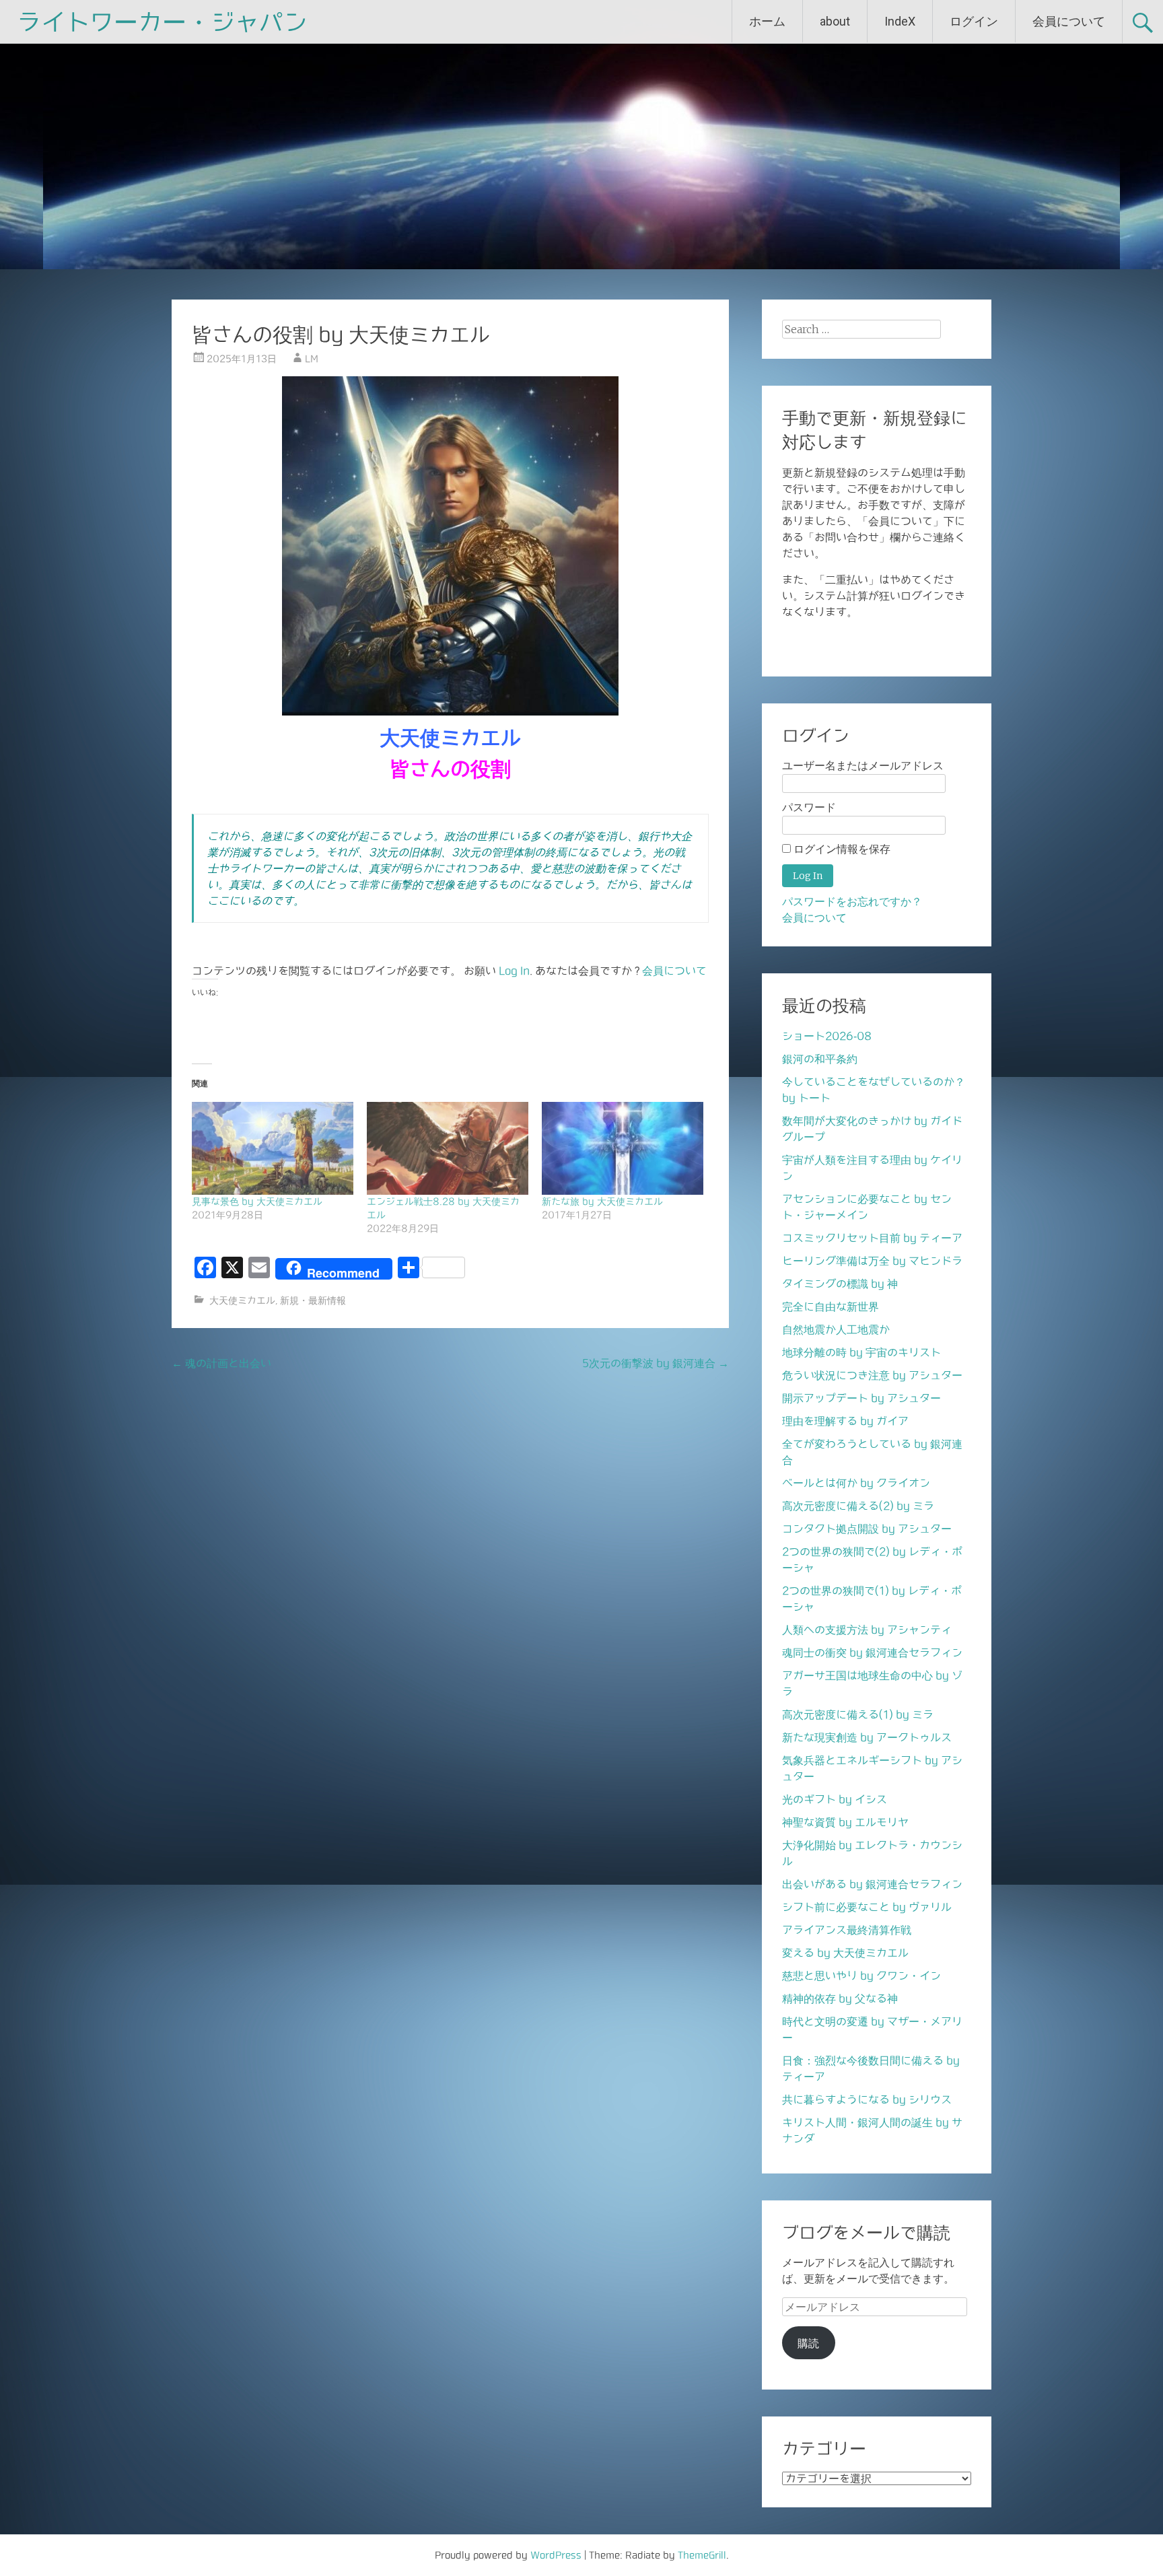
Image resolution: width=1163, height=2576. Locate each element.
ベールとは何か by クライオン (856, 1483)
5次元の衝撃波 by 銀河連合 (656, 1363)
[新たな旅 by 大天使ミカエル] (623, 1148)
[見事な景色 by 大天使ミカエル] (273, 1148)
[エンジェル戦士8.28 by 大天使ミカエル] (448, 1148)
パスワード (809, 807)
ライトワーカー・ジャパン (162, 22)
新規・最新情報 (313, 1300)
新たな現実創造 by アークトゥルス (867, 1737)
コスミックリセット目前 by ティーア (872, 1238)
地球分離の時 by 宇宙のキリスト (861, 1352)
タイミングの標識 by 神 (840, 1284)
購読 (808, 2343)
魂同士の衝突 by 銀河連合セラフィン (872, 1652)
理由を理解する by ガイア (845, 1421)
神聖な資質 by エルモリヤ (845, 1822)
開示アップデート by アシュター (861, 1398)
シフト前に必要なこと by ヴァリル (867, 1907)
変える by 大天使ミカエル (845, 1953)
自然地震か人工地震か (836, 1329)
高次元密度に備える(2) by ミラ (858, 1506)
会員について (1069, 21)
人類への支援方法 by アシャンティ (867, 1630)
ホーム (767, 21)
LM (312, 359)
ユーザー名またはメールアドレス (863, 766)
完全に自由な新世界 (831, 1307)
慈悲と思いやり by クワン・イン (861, 1976)
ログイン (974, 21)
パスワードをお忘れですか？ (852, 902)
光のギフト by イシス (835, 1799)
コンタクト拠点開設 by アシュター (867, 1529)
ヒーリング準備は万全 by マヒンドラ (872, 1261)
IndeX (900, 21)
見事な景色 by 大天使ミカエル (257, 1202)
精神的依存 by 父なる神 (840, 1998)
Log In (514, 971)
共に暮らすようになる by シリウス (867, 2099)
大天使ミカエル (242, 1300)
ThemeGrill (702, 2555)
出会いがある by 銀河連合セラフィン (872, 1884)
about (835, 21)
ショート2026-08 (827, 1036)
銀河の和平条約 (820, 1059)
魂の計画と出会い (221, 1363)
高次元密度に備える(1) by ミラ (858, 1714)
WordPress (556, 2555)
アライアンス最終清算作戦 (847, 1930)
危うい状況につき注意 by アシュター (872, 1375)
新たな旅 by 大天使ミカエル (602, 1202)
